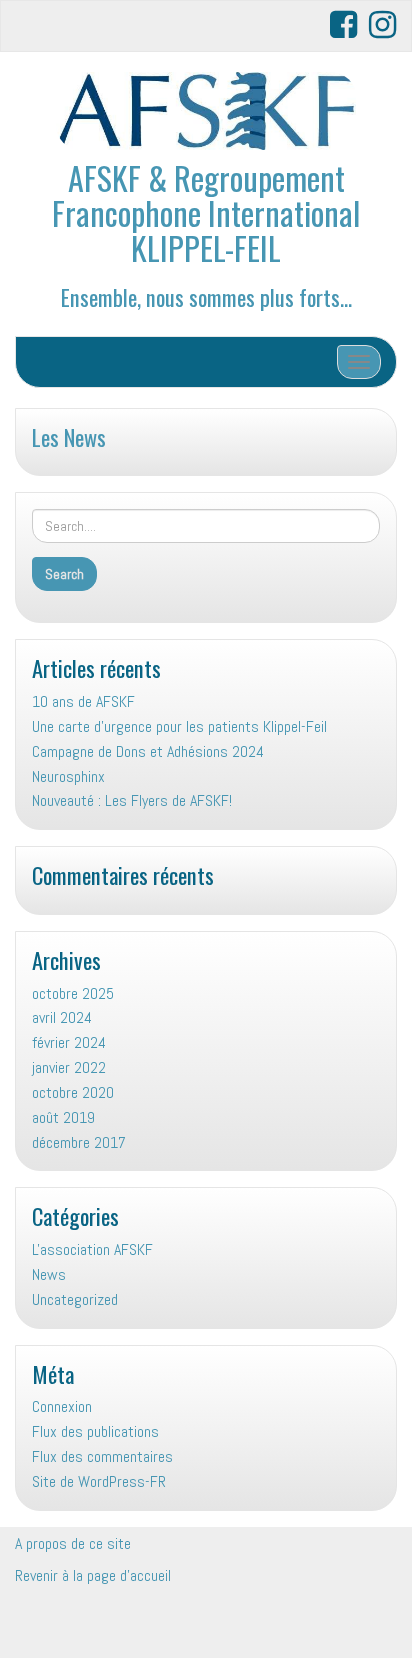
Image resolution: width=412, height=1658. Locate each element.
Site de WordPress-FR (99, 1481)
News (49, 1274)
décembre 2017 (79, 1142)
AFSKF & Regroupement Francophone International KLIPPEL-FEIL (206, 212)
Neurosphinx (68, 776)
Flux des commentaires (102, 1456)
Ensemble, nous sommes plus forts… (206, 296)
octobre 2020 (73, 1092)
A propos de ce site (73, 1543)
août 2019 (63, 1117)
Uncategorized (75, 1299)
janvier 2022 (69, 1067)
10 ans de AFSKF (83, 701)
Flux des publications (95, 1431)
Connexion (62, 1406)
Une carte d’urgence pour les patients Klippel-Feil (181, 726)
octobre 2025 (73, 993)
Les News (69, 436)
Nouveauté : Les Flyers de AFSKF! (132, 800)
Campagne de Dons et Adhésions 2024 (148, 751)
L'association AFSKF (92, 1249)
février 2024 (69, 1042)
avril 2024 (62, 1017)
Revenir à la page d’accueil (93, 1575)
